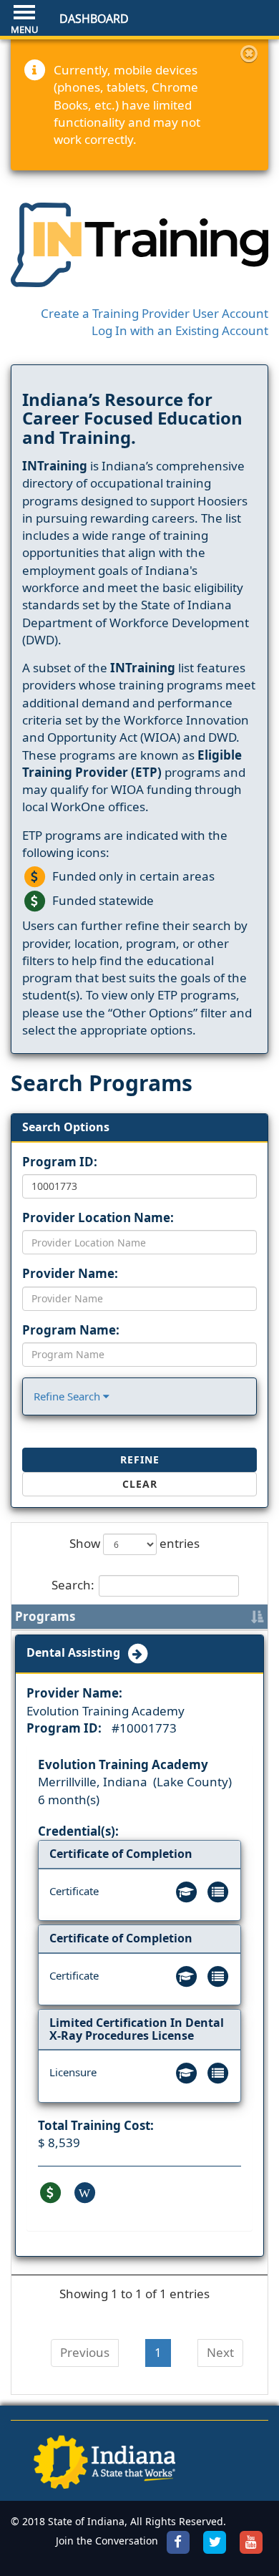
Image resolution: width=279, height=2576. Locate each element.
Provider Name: (70, 1273)
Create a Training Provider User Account (155, 313)
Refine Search (68, 1396)
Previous (85, 2352)
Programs (45, 1616)
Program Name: (71, 1330)
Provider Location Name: (98, 1217)
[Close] (249, 54)
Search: (73, 1585)
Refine (140, 1459)
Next (220, 2352)
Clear (140, 1484)
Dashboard (94, 19)
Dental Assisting (76, 1653)
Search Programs (102, 1083)
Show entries (134, 1543)
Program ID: (60, 1162)
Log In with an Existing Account (180, 330)
